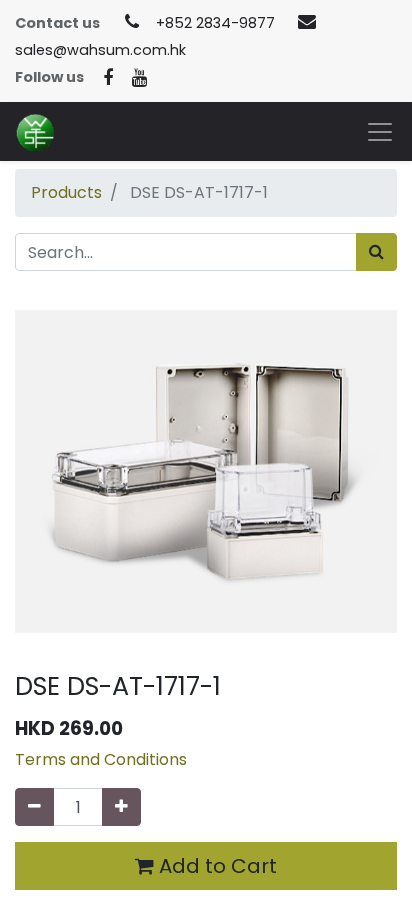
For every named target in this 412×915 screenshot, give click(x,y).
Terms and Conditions (101, 759)
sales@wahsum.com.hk (100, 50)
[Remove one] (34, 807)
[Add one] (121, 807)
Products (66, 192)
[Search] (376, 252)
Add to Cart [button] (215, 866)
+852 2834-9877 (215, 23)
